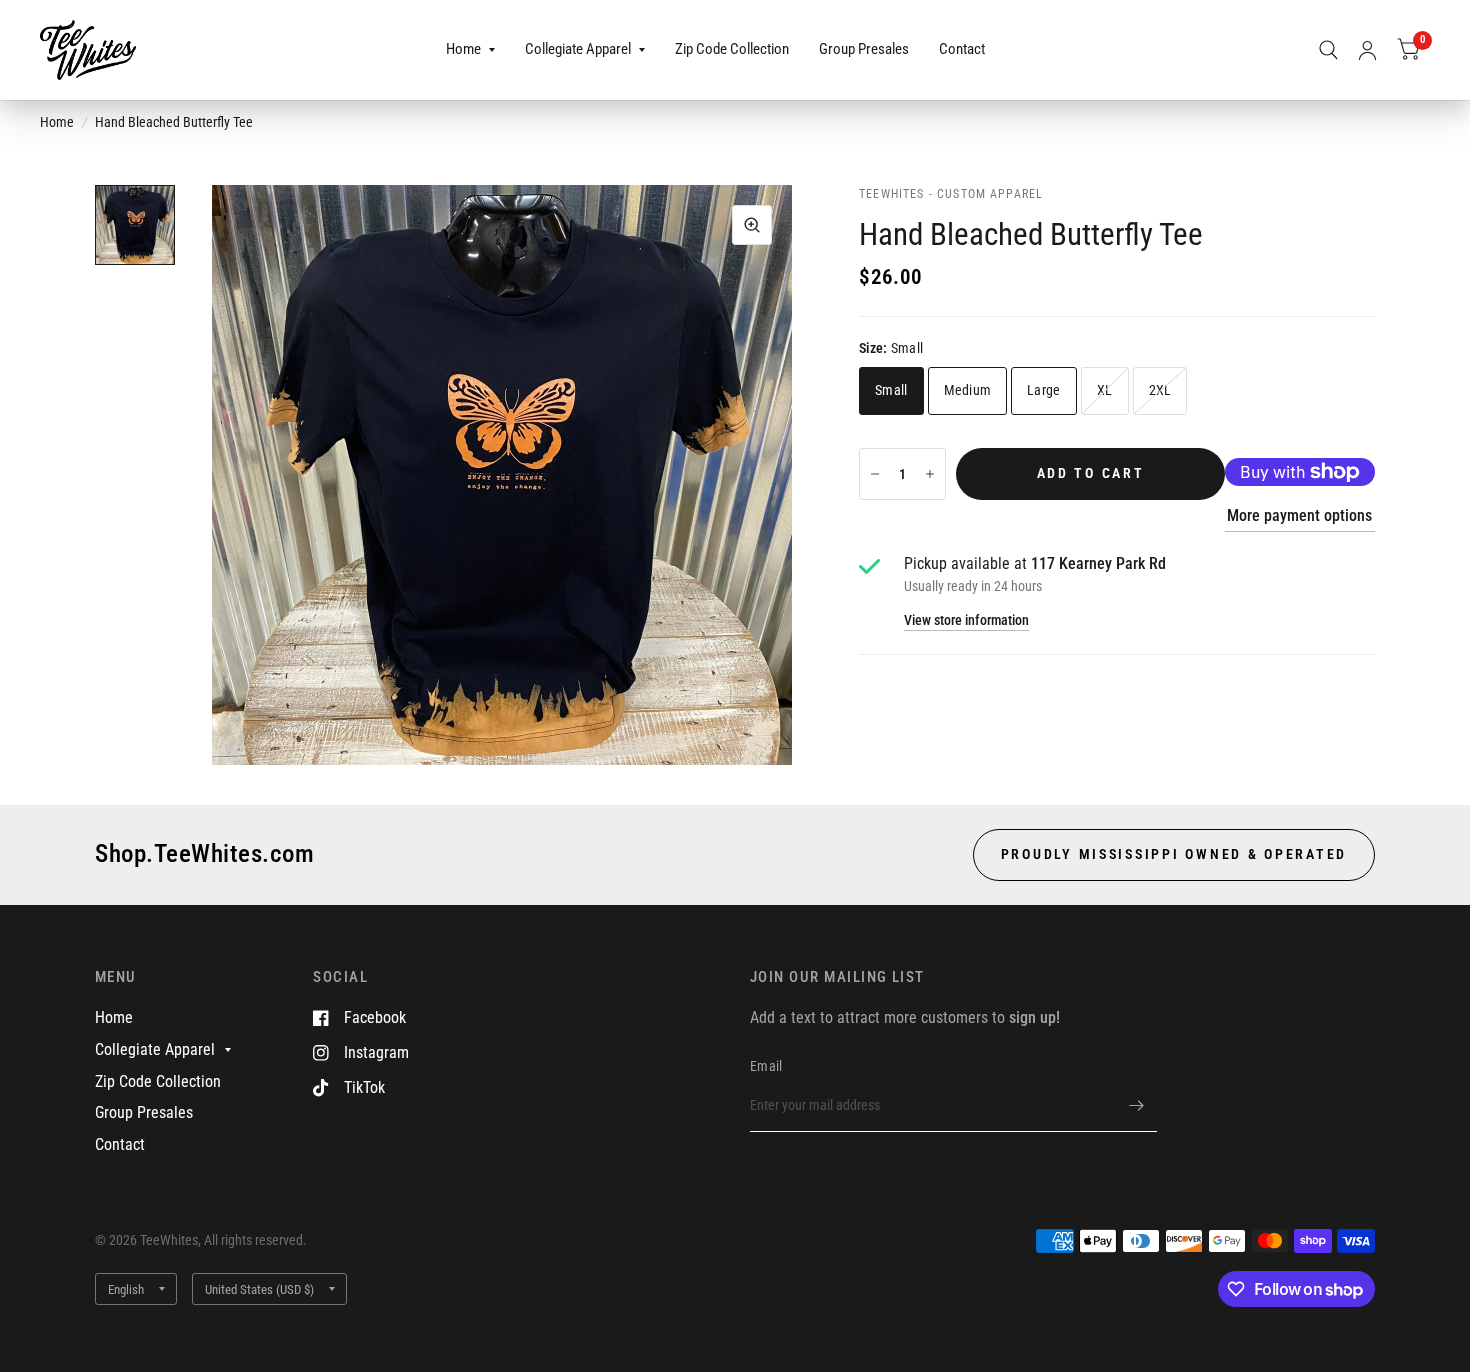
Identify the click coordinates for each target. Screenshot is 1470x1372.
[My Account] (1367, 50)
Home (463, 49)
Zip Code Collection (732, 49)
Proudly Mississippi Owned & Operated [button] (1174, 854)
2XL (1160, 390)
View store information (966, 621)
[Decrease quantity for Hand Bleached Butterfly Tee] (875, 474)
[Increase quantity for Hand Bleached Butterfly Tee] (930, 474)
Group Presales (864, 49)
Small (891, 390)
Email (766, 1066)
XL (1105, 390)
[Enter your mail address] (1137, 1106)
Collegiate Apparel (578, 49)
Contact (962, 49)
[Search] (1328, 50)
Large (1043, 390)
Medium (968, 390)
